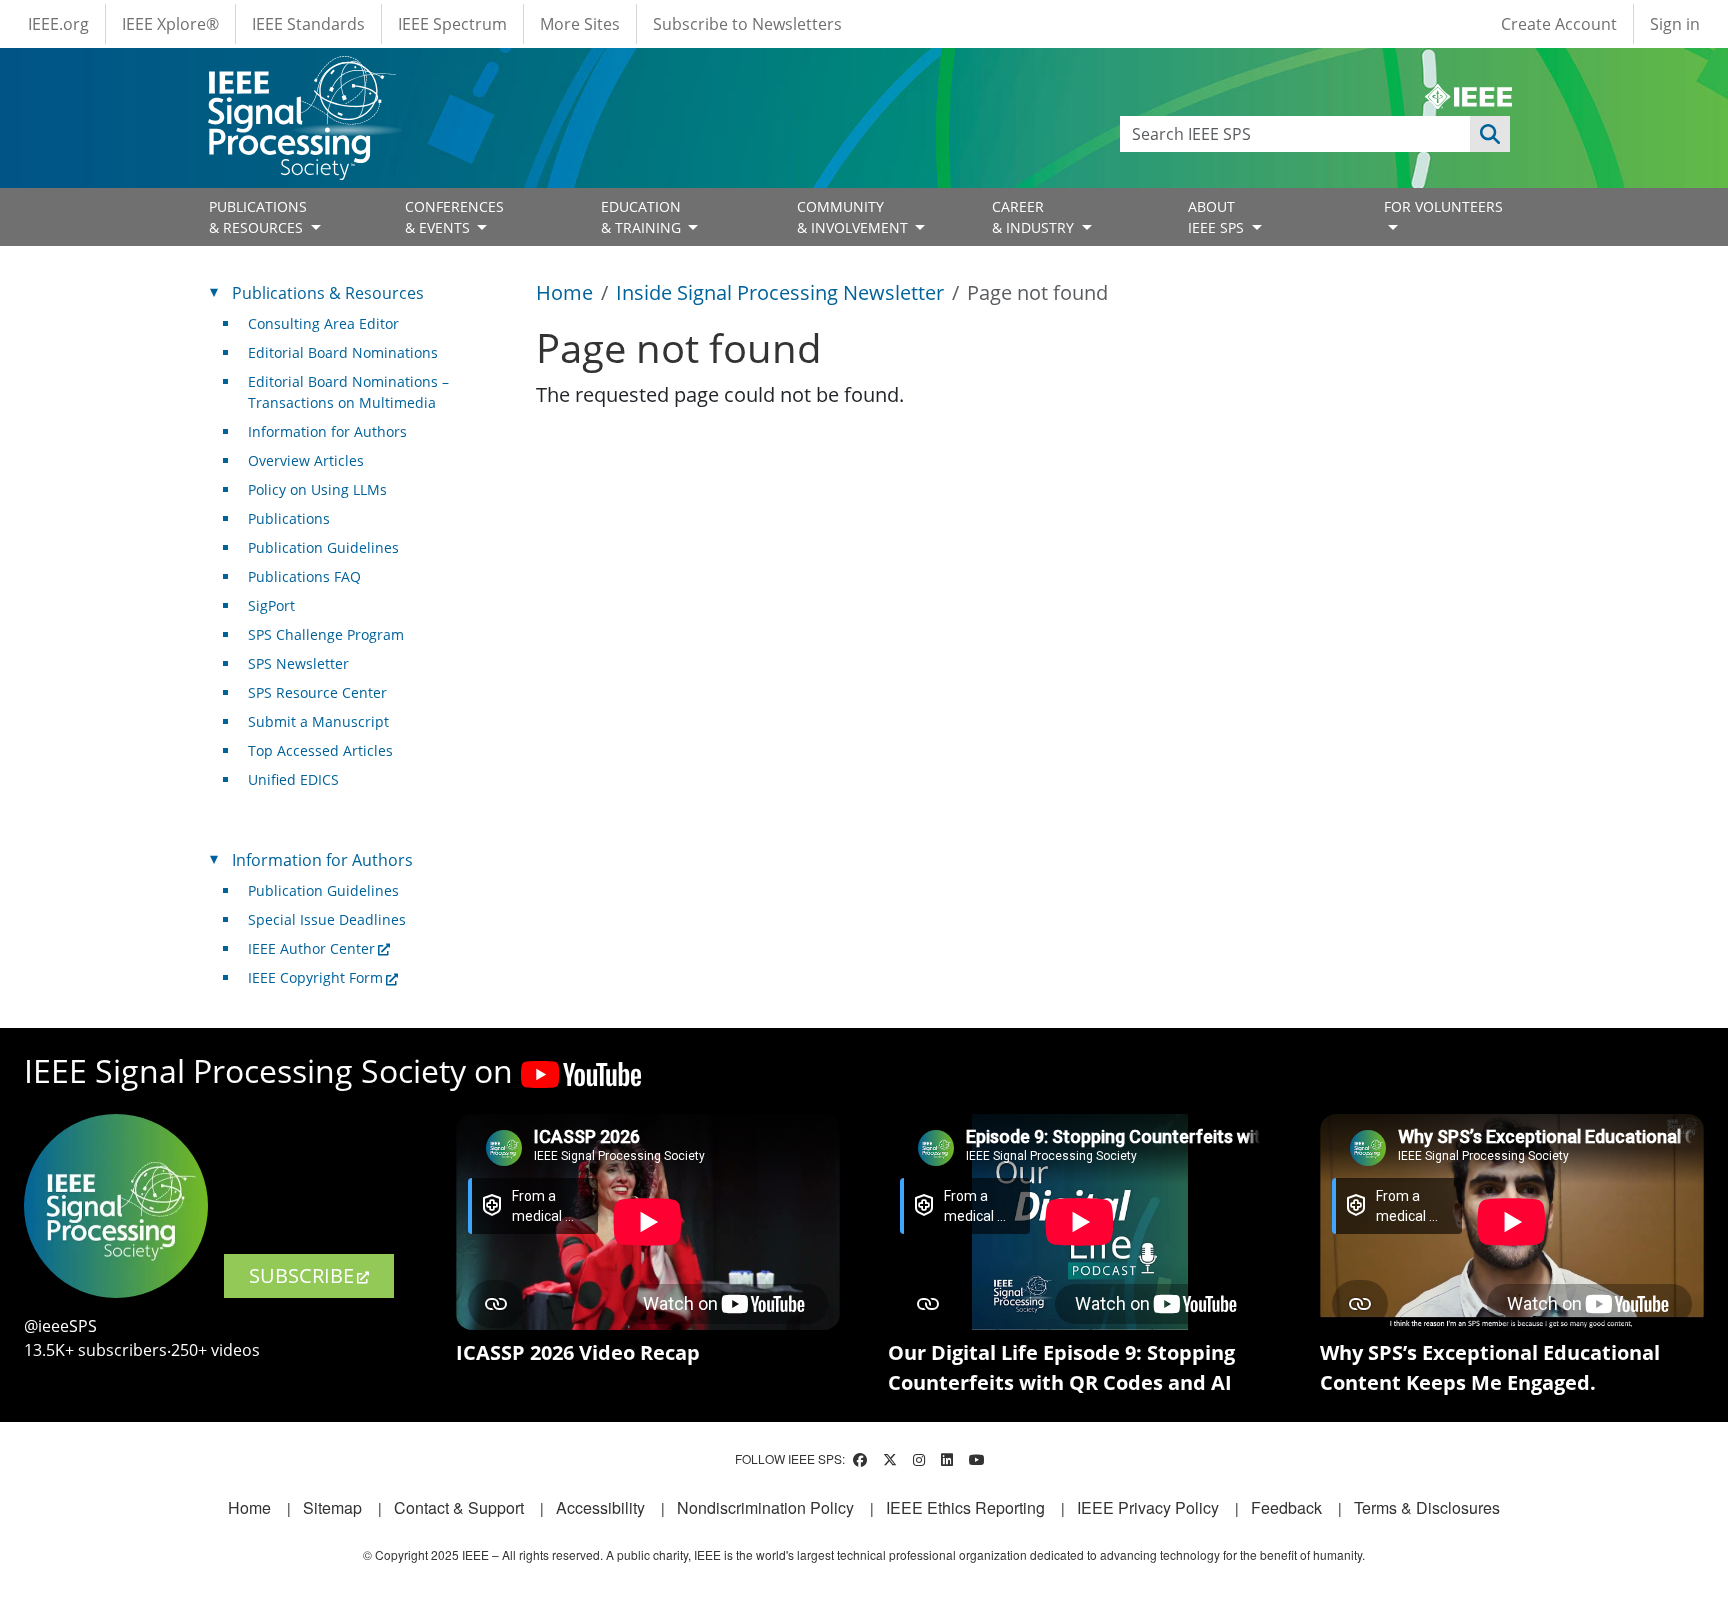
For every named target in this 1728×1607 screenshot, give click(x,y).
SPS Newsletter (298, 663)
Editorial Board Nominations (343, 352)
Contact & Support (459, 1507)
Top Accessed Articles (320, 750)
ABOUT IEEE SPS (1218, 217)
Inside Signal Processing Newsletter (780, 292)
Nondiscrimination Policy (765, 1507)
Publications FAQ (304, 576)
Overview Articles (306, 460)
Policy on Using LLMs (317, 489)
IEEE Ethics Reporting (965, 1507)
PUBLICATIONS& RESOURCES (258, 217)
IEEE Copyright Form (315, 977)
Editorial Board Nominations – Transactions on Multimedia (348, 392)
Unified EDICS (293, 779)
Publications (289, 518)
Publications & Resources (328, 293)
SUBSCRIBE (301, 1275)
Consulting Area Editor (323, 323)
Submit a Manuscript (318, 721)
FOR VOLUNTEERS (1443, 206)
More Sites (580, 24)
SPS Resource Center (317, 692)
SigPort (271, 605)
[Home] (300, 74)
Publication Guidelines (323, 547)
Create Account (1559, 24)
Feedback (1286, 1507)
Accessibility (600, 1507)
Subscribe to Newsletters (747, 24)
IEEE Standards (308, 24)
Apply (1490, 134)
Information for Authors (327, 431)
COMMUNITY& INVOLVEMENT (854, 217)
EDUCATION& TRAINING (643, 217)
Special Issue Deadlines (327, 919)
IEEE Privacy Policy (1148, 1507)
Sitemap (332, 1507)
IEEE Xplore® (170, 24)
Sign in (1675, 24)
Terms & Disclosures (1427, 1507)
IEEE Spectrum (452, 24)
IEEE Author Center (311, 948)
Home (564, 292)
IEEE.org (58, 24)
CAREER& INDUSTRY (1035, 217)
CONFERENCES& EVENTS (454, 217)
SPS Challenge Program (326, 634)
